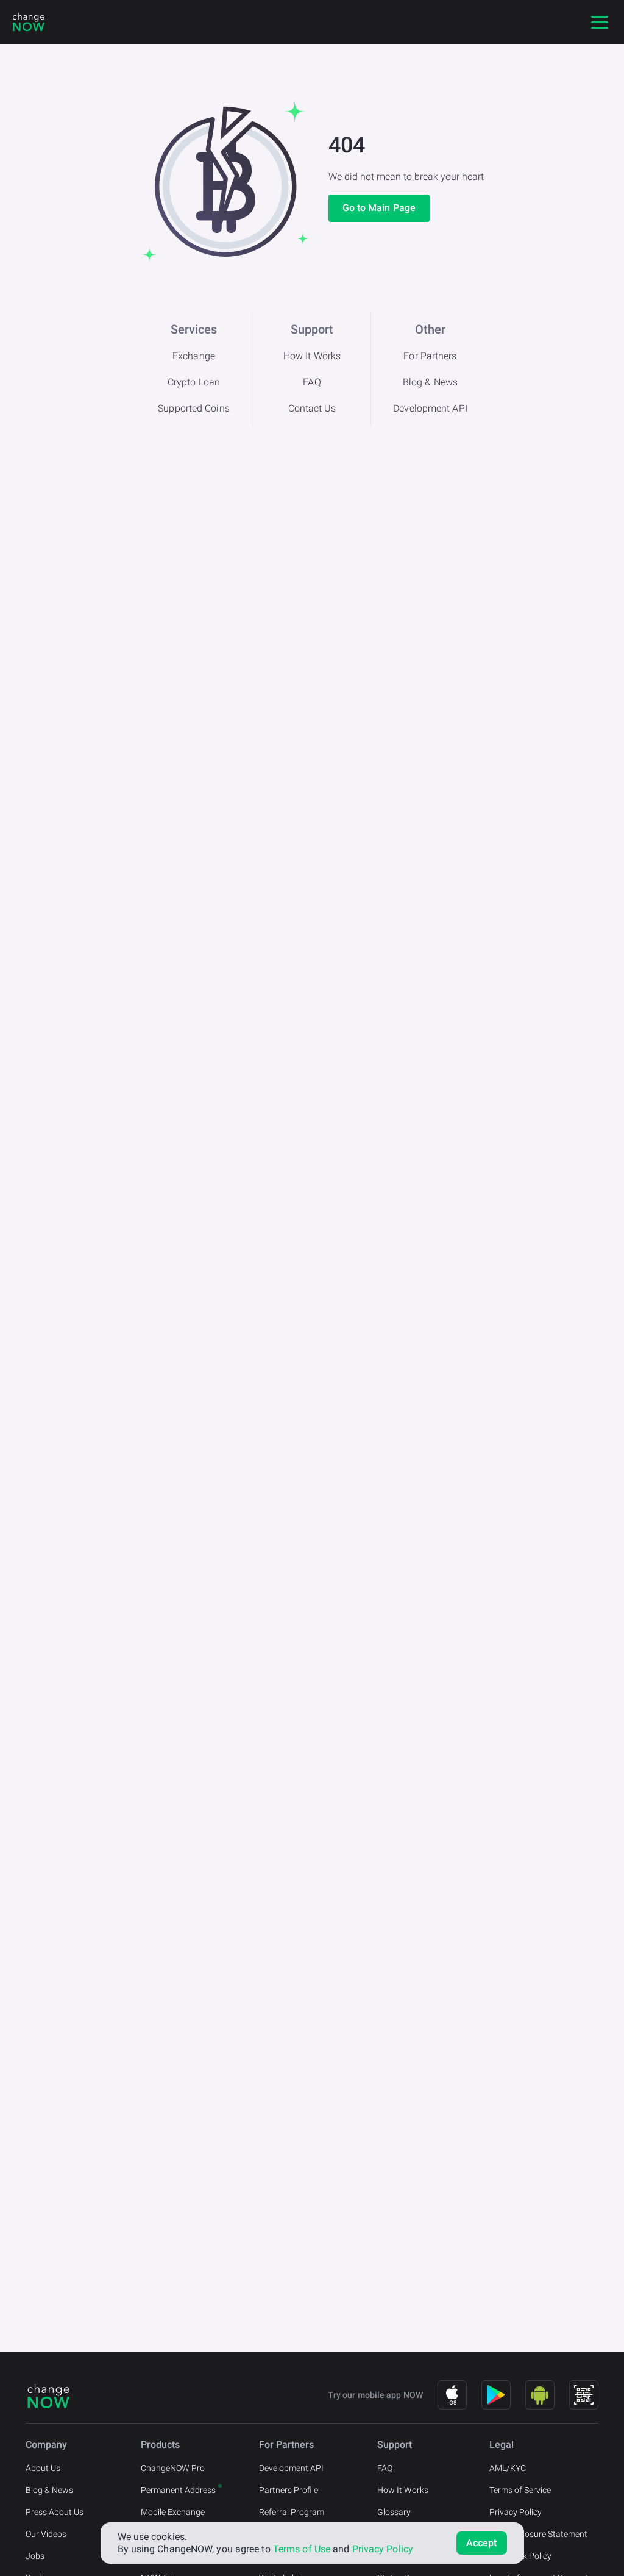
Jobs (35, 2556)
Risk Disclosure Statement (538, 2534)
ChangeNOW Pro (173, 2468)
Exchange (194, 356)
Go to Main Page (379, 208)
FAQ (312, 382)
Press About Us (55, 2512)
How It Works (312, 356)
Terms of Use (302, 2549)
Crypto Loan (194, 382)
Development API (430, 408)
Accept (482, 2543)
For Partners (430, 356)
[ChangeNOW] (29, 22)
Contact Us (312, 408)
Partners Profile (289, 2490)
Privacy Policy (516, 2512)
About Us (43, 2468)
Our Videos (46, 2534)
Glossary (394, 2512)
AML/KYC (508, 2468)
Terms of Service (520, 2490)
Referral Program (292, 2512)
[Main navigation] (600, 22)
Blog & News (430, 382)
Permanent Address (178, 2490)
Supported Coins (194, 408)
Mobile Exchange (173, 2512)
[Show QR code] (584, 2395)
